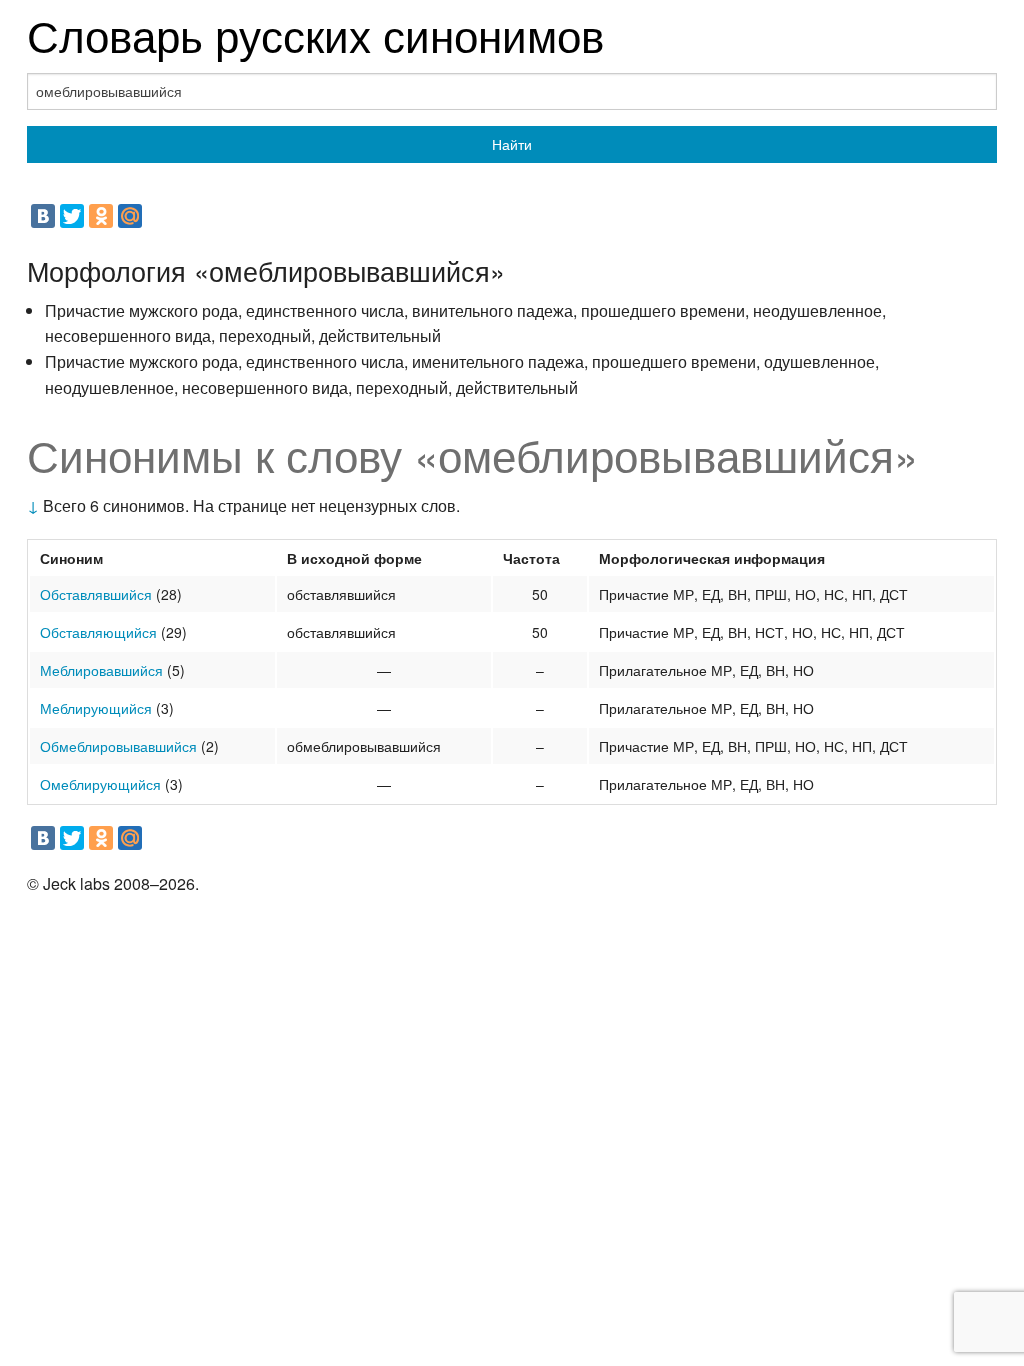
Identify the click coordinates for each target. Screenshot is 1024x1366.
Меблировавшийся (101, 670)
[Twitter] (72, 216)
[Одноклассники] (101, 216)
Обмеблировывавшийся (118, 746)
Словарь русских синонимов (315, 33)
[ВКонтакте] (43, 216)
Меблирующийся (96, 708)
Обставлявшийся (96, 594)
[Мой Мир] (130, 216)
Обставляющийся (98, 632)
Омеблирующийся (100, 784)
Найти (512, 144)
